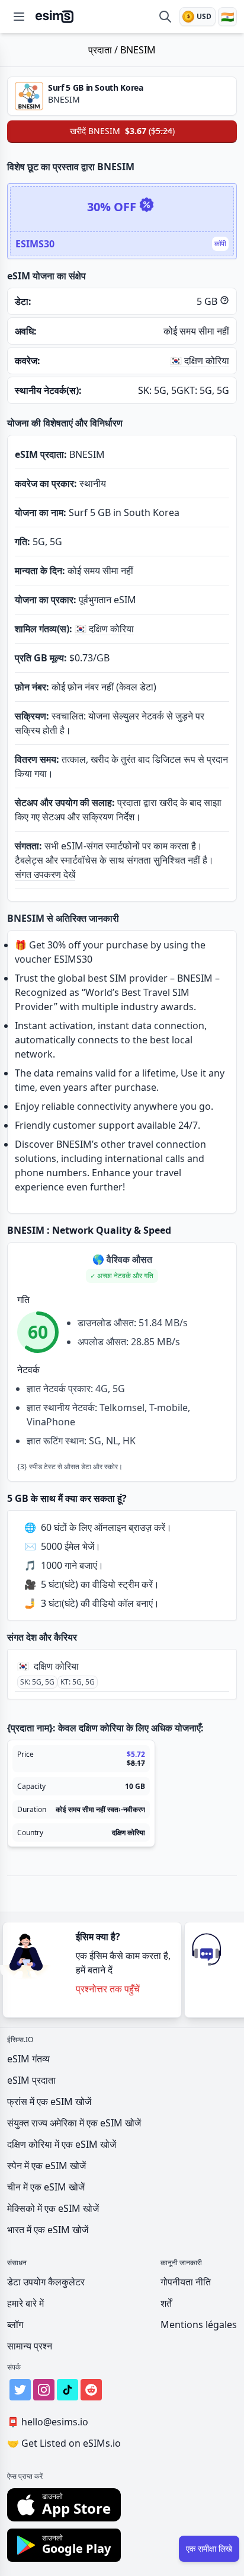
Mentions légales (199, 2325)
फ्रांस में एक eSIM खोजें (49, 2101)
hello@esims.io (48, 2422)
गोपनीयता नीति (186, 2282)
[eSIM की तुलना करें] (165, 17)
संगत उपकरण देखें (45, 874)
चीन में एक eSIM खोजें (46, 2187)
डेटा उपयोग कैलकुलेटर (46, 2282)
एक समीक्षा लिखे (209, 2548)
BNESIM (138, 50)
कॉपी (220, 243)
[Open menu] (19, 17)
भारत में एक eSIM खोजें (48, 2230)
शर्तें (166, 2303)
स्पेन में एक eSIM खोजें (46, 2166)
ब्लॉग (15, 2325)
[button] (122, 1276)
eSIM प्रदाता (31, 2080)
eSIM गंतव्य (28, 2059)
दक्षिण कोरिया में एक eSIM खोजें (62, 2144)
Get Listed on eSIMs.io (64, 2443)
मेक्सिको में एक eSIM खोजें (53, 2208)
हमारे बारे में (25, 2303)
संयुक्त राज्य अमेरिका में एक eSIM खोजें (74, 2123)
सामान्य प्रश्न (30, 2346)
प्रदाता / (104, 50)
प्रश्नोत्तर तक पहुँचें (108, 1989)
